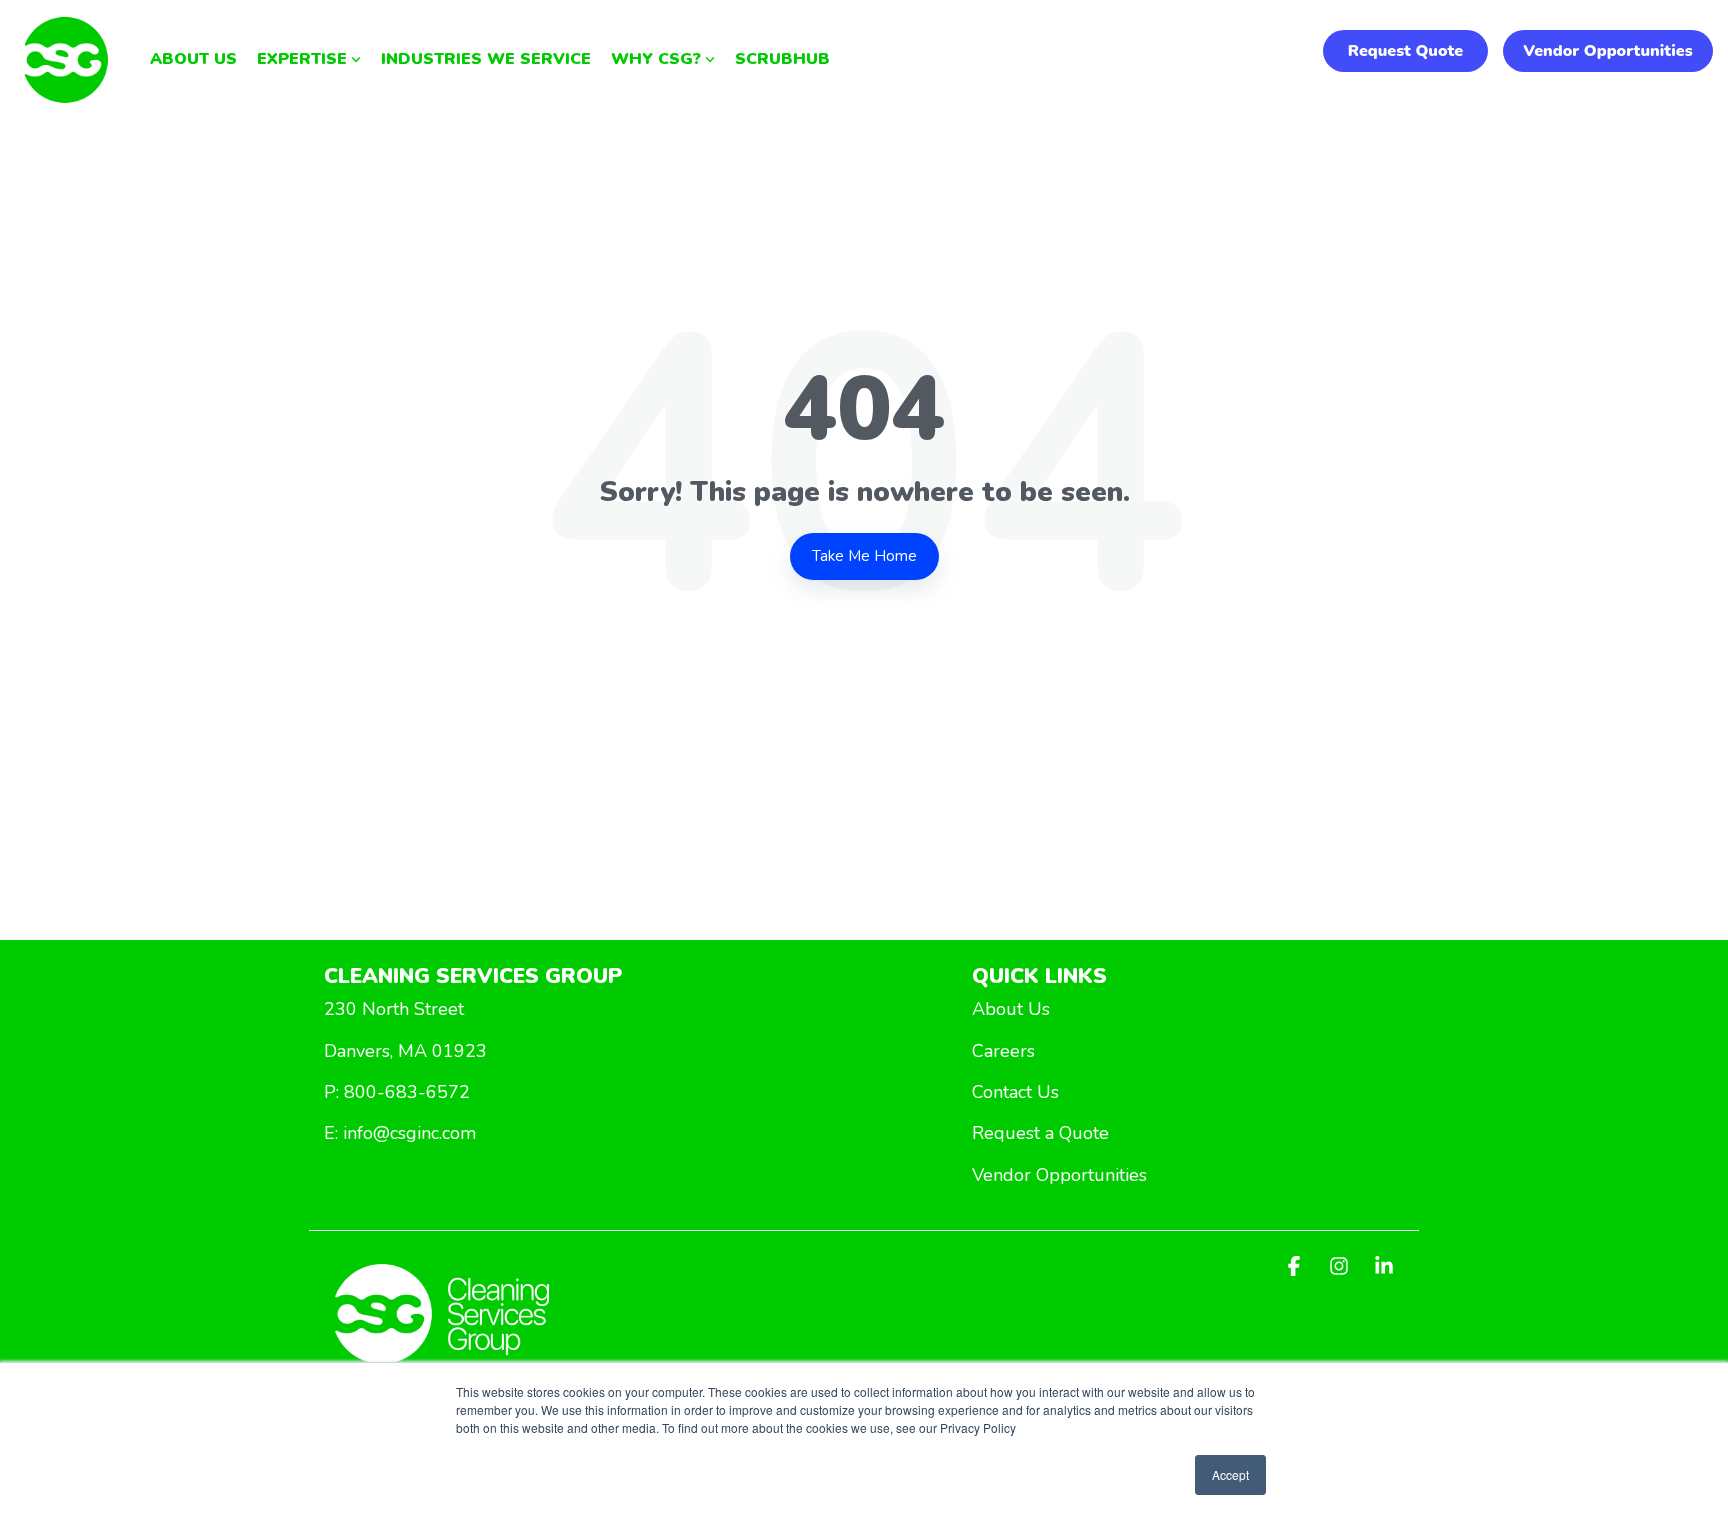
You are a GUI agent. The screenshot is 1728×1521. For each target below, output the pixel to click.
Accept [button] (1230, 1474)
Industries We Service (486, 59)
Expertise (302, 59)
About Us (193, 59)
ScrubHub (782, 59)
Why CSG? (656, 59)
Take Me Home (864, 556)
